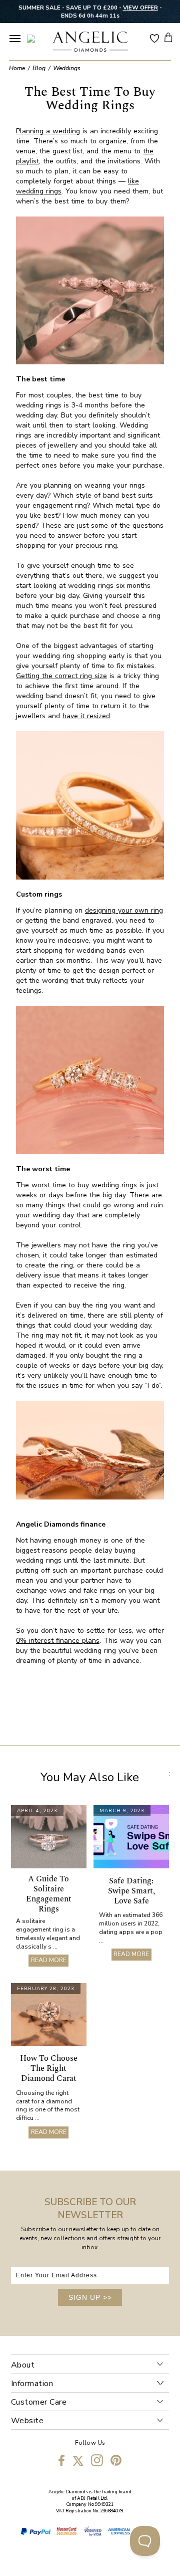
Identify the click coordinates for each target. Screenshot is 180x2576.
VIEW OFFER (140, 8)
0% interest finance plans (58, 1641)
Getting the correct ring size (61, 676)
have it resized (86, 716)
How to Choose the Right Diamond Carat (49, 2068)
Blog (39, 68)
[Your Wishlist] (154, 38)
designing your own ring (124, 910)
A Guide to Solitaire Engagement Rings (49, 1894)
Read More (49, 1960)
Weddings (67, 68)
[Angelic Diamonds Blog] (90, 43)
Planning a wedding (48, 131)
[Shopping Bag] (168, 37)
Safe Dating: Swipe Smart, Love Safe (131, 1891)
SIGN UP (90, 2297)
